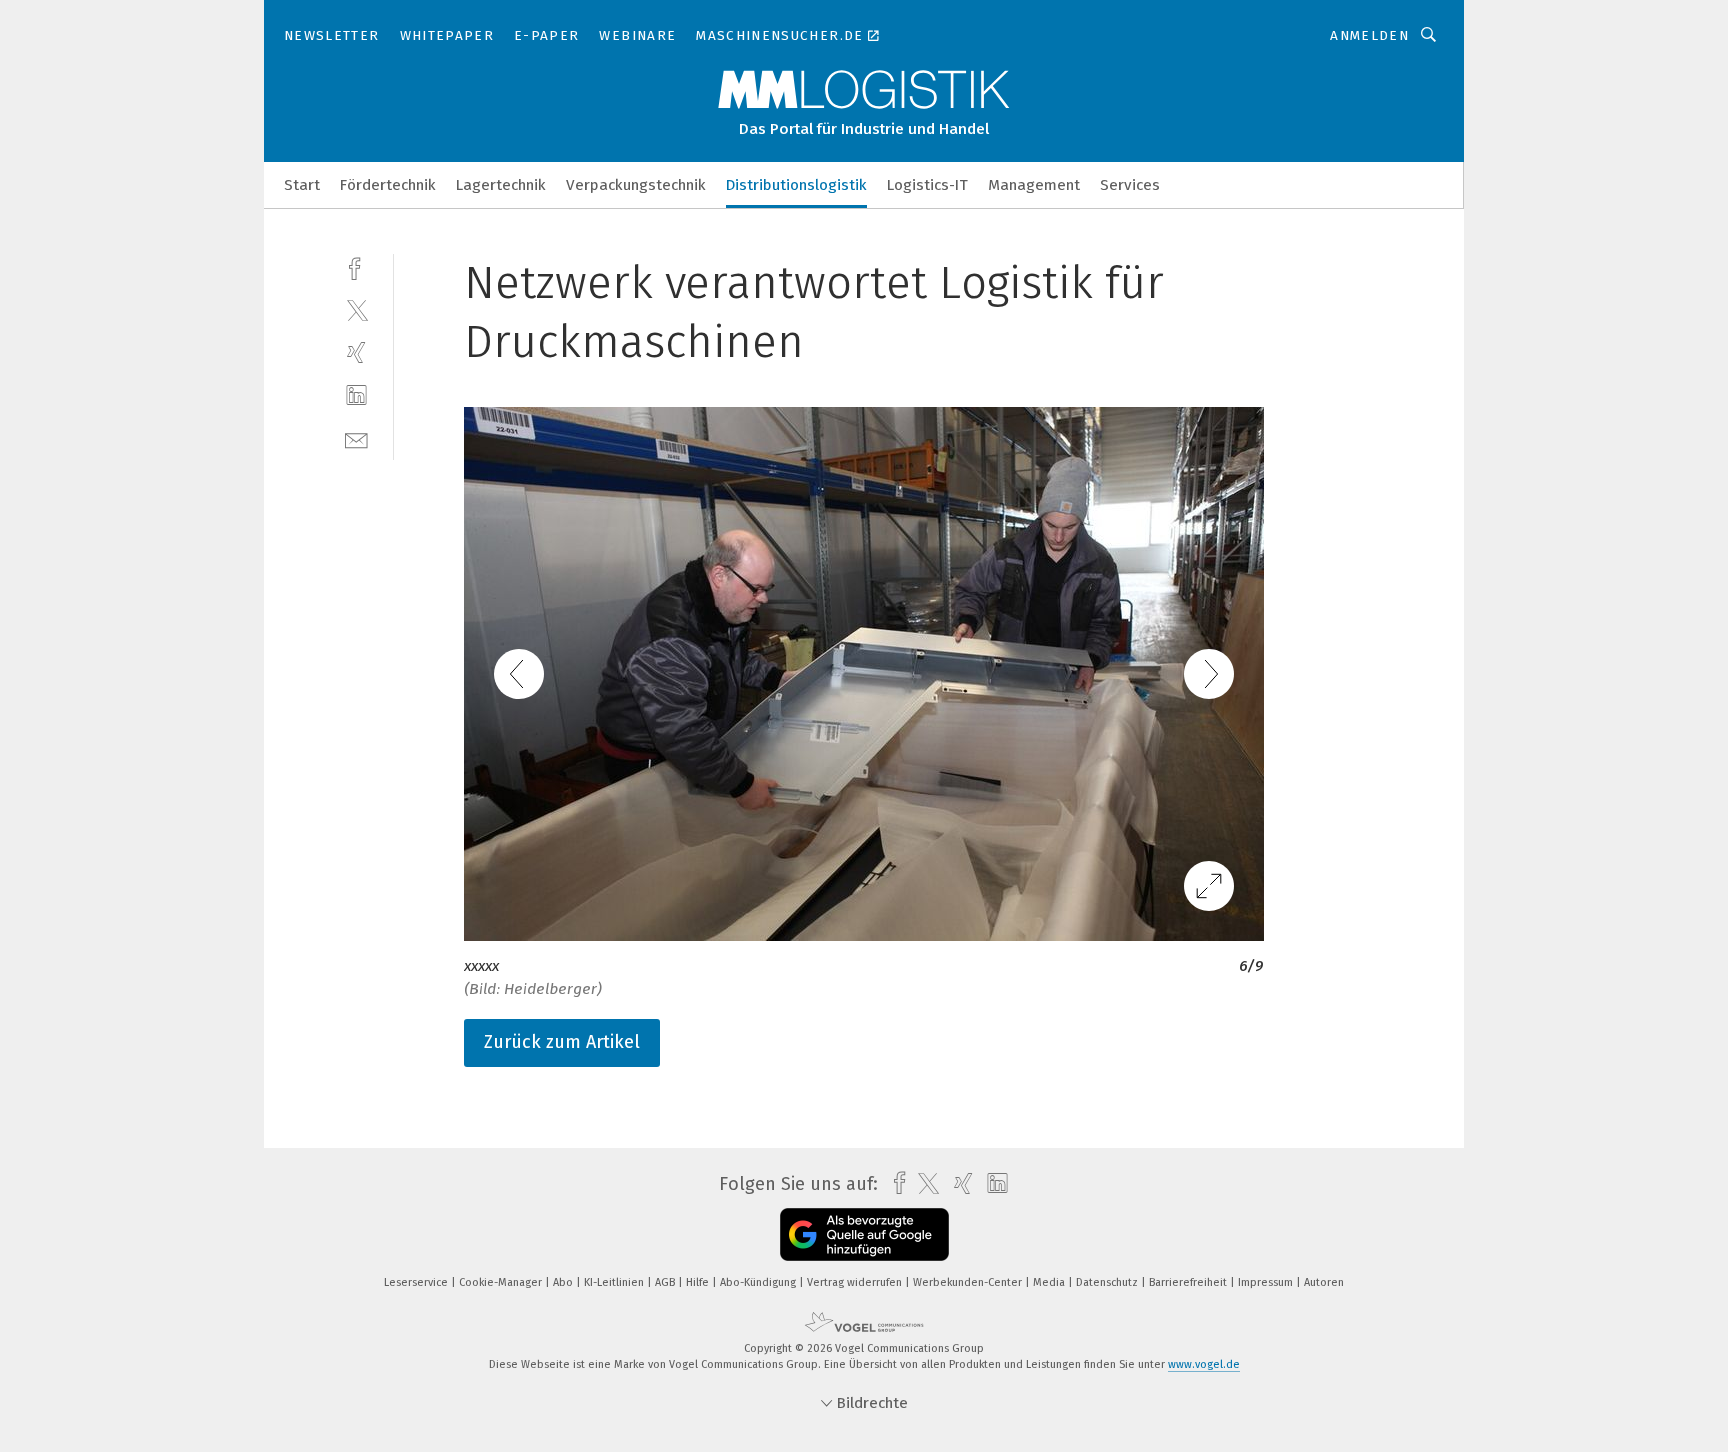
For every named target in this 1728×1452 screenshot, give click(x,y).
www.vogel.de (1204, 1364)
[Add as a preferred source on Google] (864, 1234)
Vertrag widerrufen (856, 1282)
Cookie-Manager (502, 1282)
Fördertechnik (388, 185)
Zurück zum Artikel (562, 1042)
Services (1130, 185)
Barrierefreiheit (1189, 1282)
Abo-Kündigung (759, 1282)
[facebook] (356, 266)
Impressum (1267, 1282)
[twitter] (356, 309)
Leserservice (417, 1282)
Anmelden (1369, 35)
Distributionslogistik (796, 185)
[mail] (356, 438)
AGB (666, 1282)
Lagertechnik (501, 185)
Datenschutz (1108, 1282)
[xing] (356, 352)
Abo (564, 1282)
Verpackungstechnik (636, 185)
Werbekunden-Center (969, 1282)
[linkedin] (356, 395)
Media (1050, 1282)
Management (1034, 185)
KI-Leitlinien (615, 1282)
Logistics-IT (927, 185)
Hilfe (699, 1282)
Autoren (1324, 1282)
